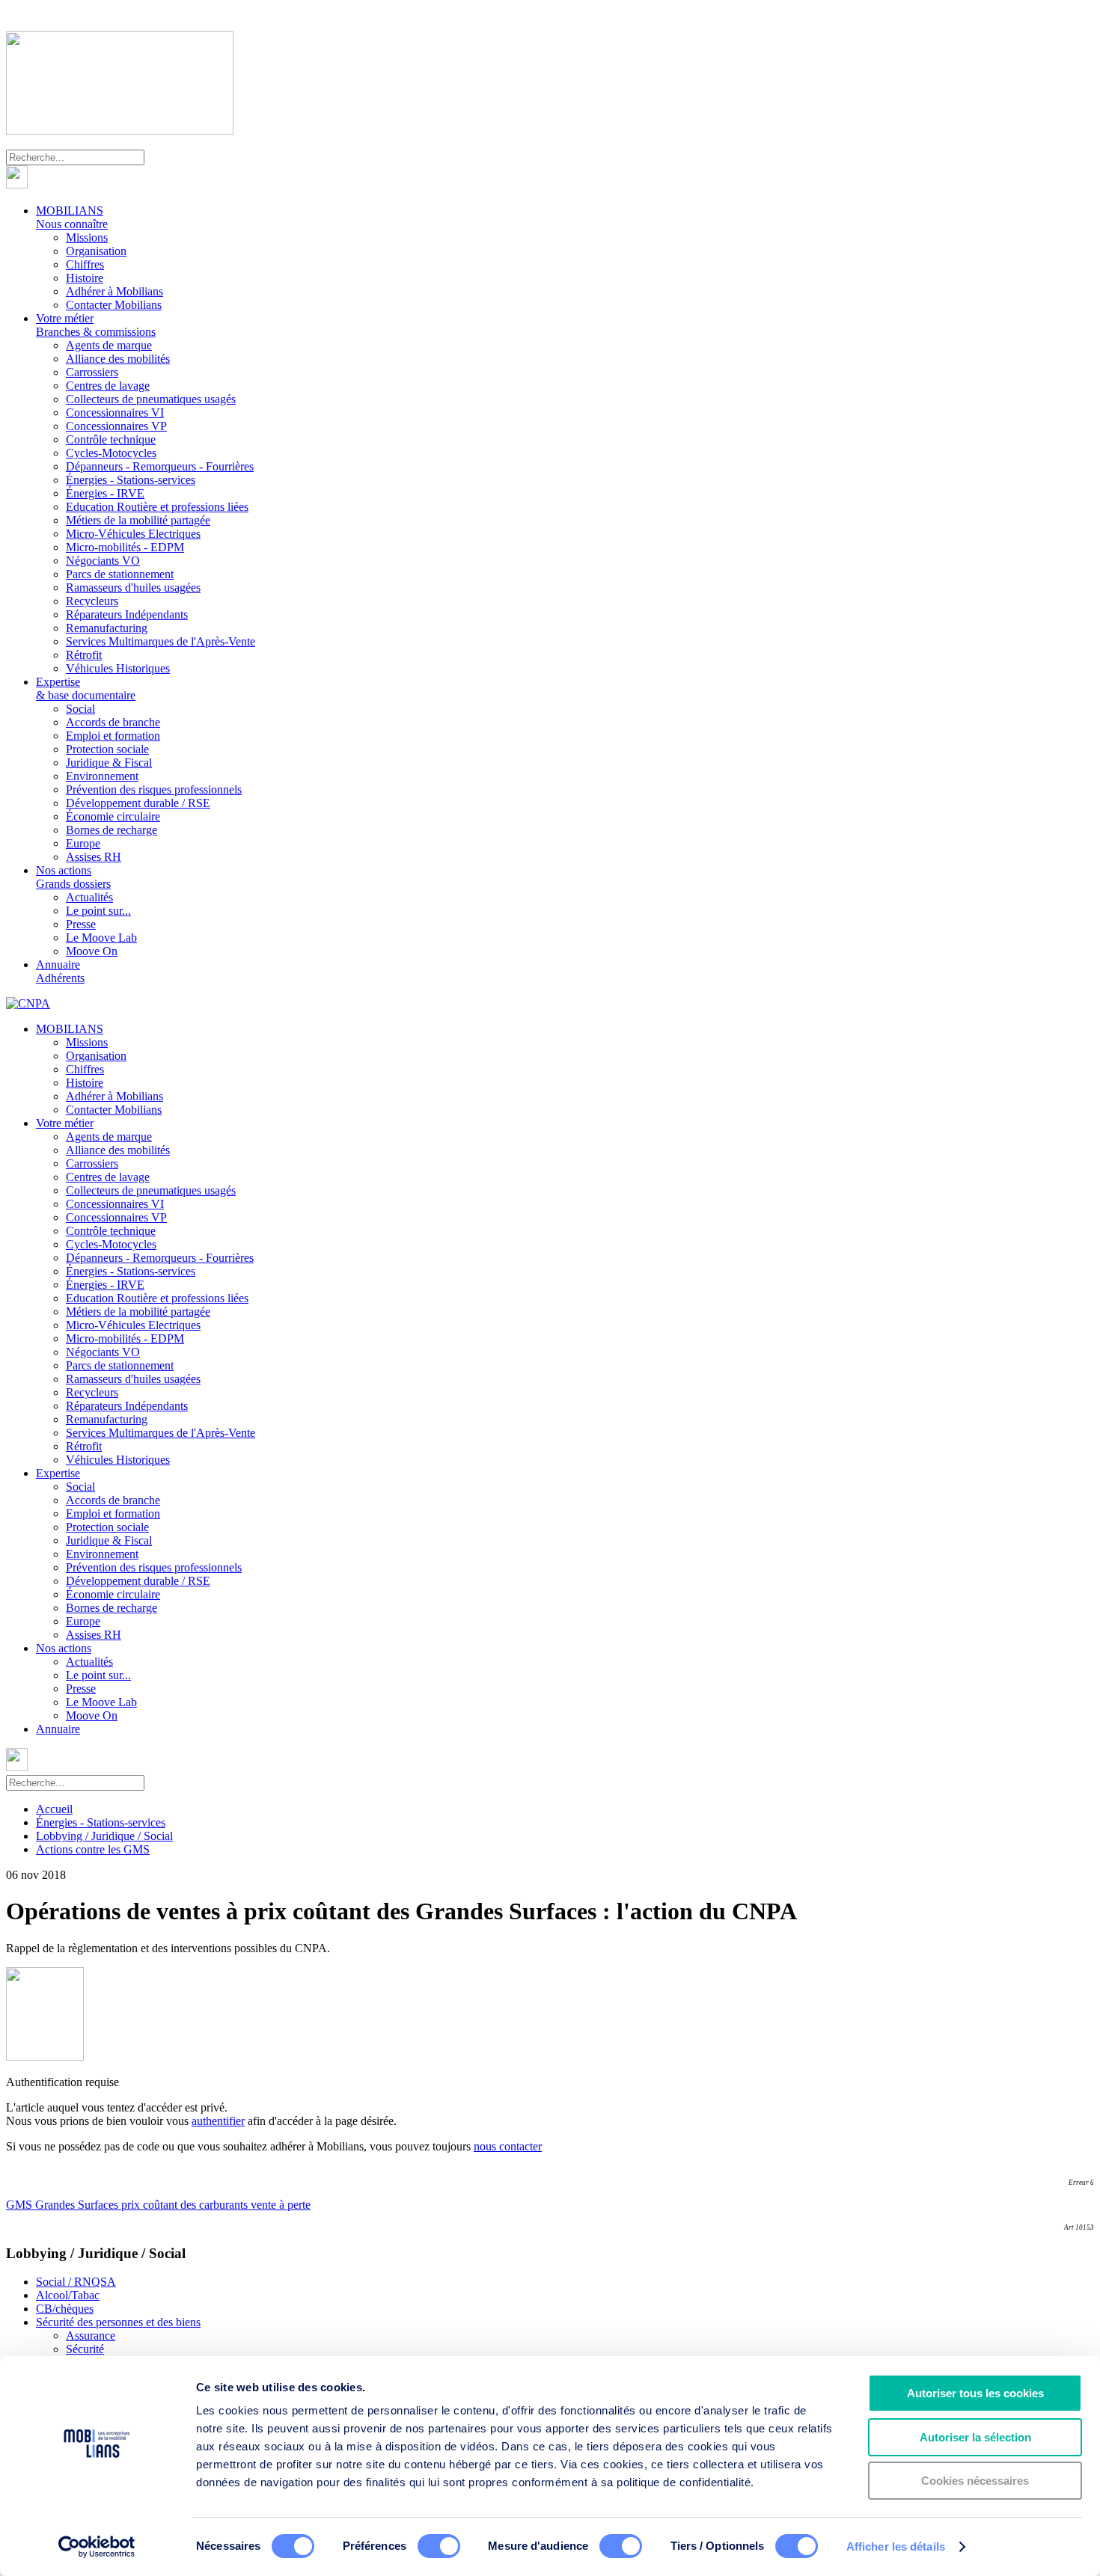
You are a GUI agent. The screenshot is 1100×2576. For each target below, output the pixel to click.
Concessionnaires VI (115, 413)
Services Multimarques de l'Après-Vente (161, 641)
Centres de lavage (108, 386)
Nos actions (73, 877)
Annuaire (60, 971)
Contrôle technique (111, 439)
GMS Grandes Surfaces (64, 2205)
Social (80, 709)
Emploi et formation (113, 736)
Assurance (91, 2336)
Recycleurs (92, 601)
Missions (87, 237)
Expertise (86, 689)
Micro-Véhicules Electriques (133, 534)
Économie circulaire (113, 816)
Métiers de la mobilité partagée (138, 520)
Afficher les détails (896, 2546)
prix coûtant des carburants (186, 2205)
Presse (81, 924)
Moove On (92, 951)
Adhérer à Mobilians (114, 291)
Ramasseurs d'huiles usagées (133, 588)
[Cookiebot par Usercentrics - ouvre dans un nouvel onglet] (97, 2547)
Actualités (89, 897)
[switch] (439, 2546)
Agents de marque (109, 345)
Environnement (102, 776)
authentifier (218, 2121)
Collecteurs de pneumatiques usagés (151, 399)
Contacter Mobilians (114, 305)
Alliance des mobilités (118, 359)
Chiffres (85, 264)
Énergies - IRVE (105, 493)
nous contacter (508, 2146)
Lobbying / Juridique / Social (104, 1836)
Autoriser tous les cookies (975, 2393)
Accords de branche (113, 722)
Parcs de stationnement (120, 574)
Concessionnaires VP (116, 426)
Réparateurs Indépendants (127, 614)
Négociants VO (103, 561)
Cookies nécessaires (975, 2481)
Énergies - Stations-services (131, 480)
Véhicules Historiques (118, 668)
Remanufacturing (107, 628)
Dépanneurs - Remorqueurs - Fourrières (160, 466)
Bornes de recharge (111, 830)
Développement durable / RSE (138, 803)
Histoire (85, 278)
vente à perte (281, 2205)
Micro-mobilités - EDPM (125, 547)
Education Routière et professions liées (157, 507)
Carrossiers (92, 372)
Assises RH (94, 857)
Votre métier (96, 325)
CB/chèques (65, 2309)
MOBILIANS (72, 217)
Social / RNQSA (76, 2282)
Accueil (54, 1809)
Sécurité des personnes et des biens (118, 2322)
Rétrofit (84, 655)
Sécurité (85, 2349)
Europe (83, 843)
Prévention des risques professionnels (154, 789)
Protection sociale (107, 749)
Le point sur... (98, 911)
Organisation (96, 251)
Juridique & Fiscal (109, 763)
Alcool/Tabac (68, 2295)
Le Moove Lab (101, 938)
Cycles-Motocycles (111, 453)
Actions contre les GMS (93, 1849)
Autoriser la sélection (975, 2437)
